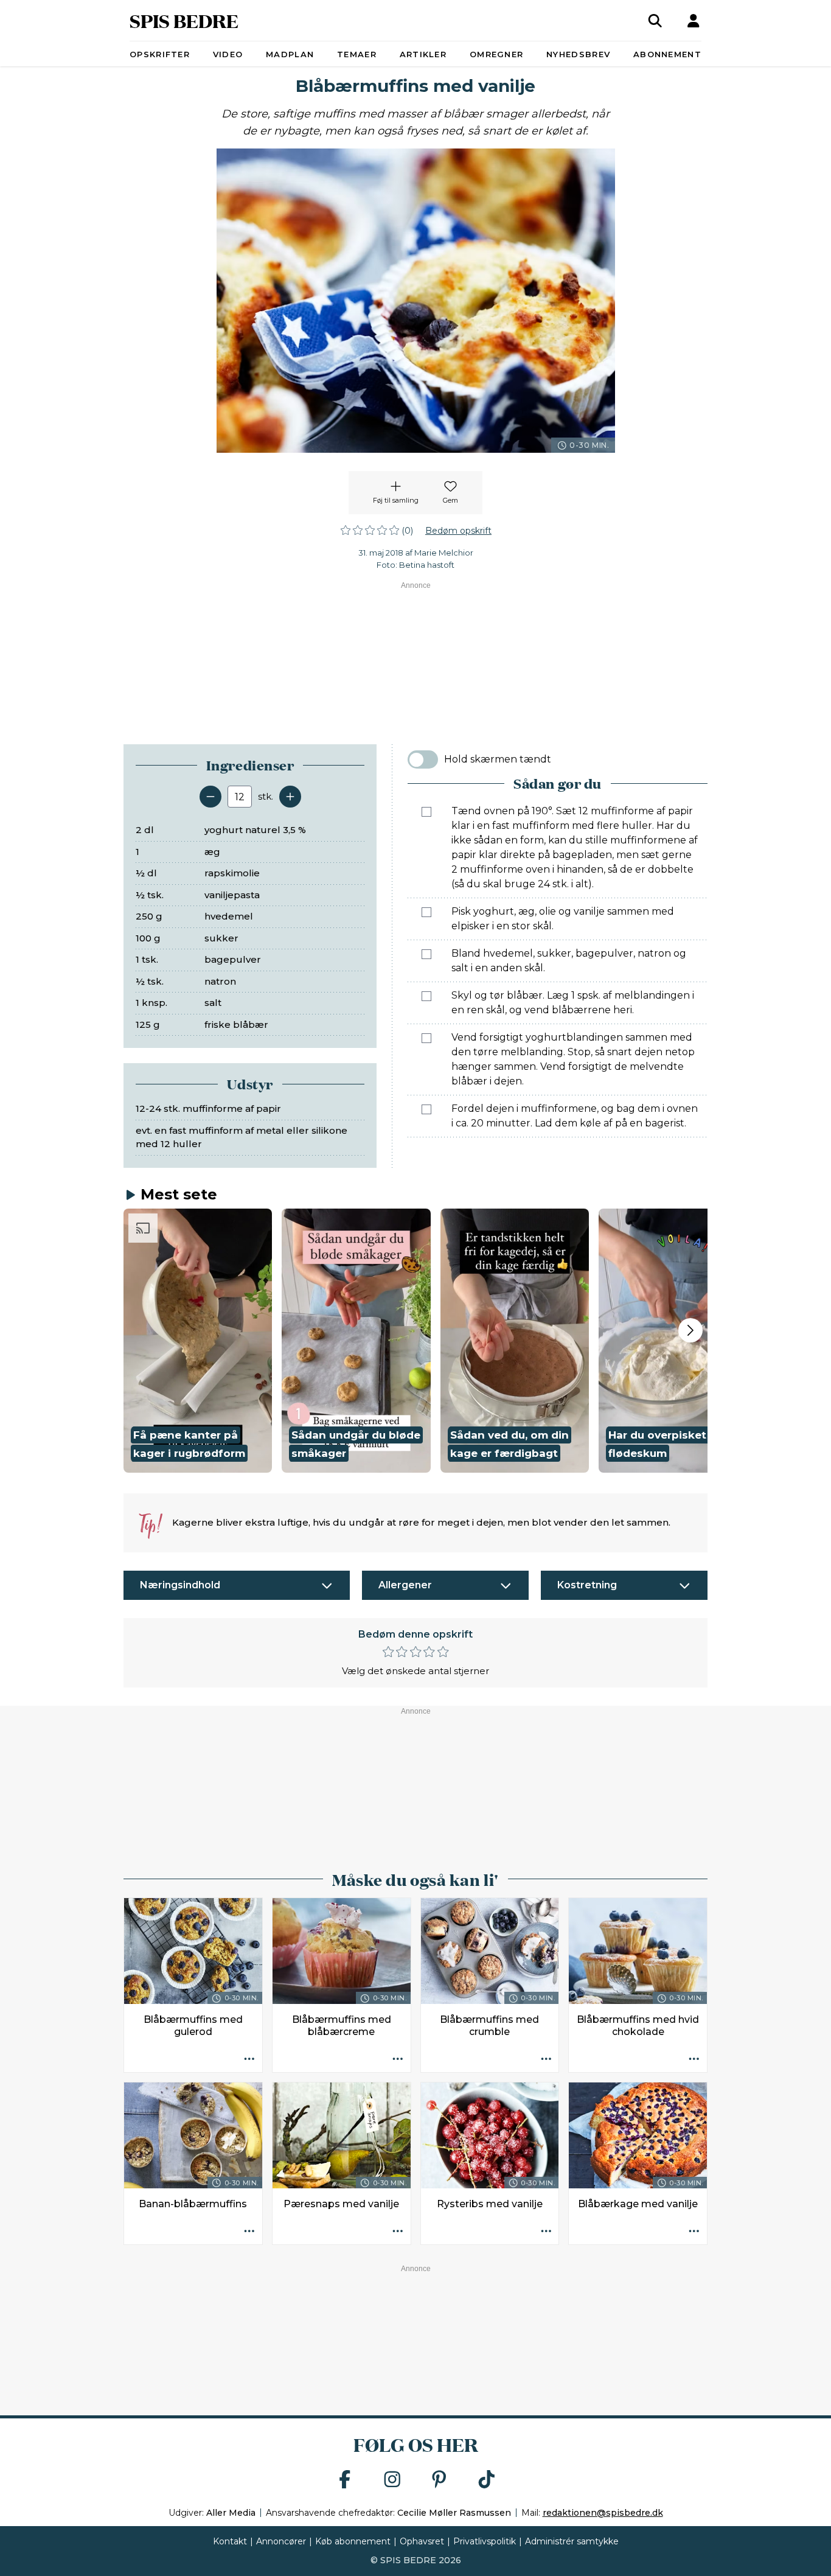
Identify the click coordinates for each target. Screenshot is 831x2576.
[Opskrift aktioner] (249, 2059)
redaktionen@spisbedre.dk (603, 2513)
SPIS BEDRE (184, 20)
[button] (198, 1341)
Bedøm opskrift (458, 531)
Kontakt (230, 2541)
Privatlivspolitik (485, 2541)
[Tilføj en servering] (290, 797)
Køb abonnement (353, 2541)
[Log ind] (694, 21)
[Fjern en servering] (210, 797)
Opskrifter (160, 54)
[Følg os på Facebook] (345, 2480)
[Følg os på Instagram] (392, 2480)
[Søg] (655, 21)
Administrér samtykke (572, 2541)
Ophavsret (422, 2541)
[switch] (423, 759)
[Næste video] (690, 1330)
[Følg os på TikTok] (487, 2480)
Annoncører (281, 2541)
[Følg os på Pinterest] (439, 2480)
